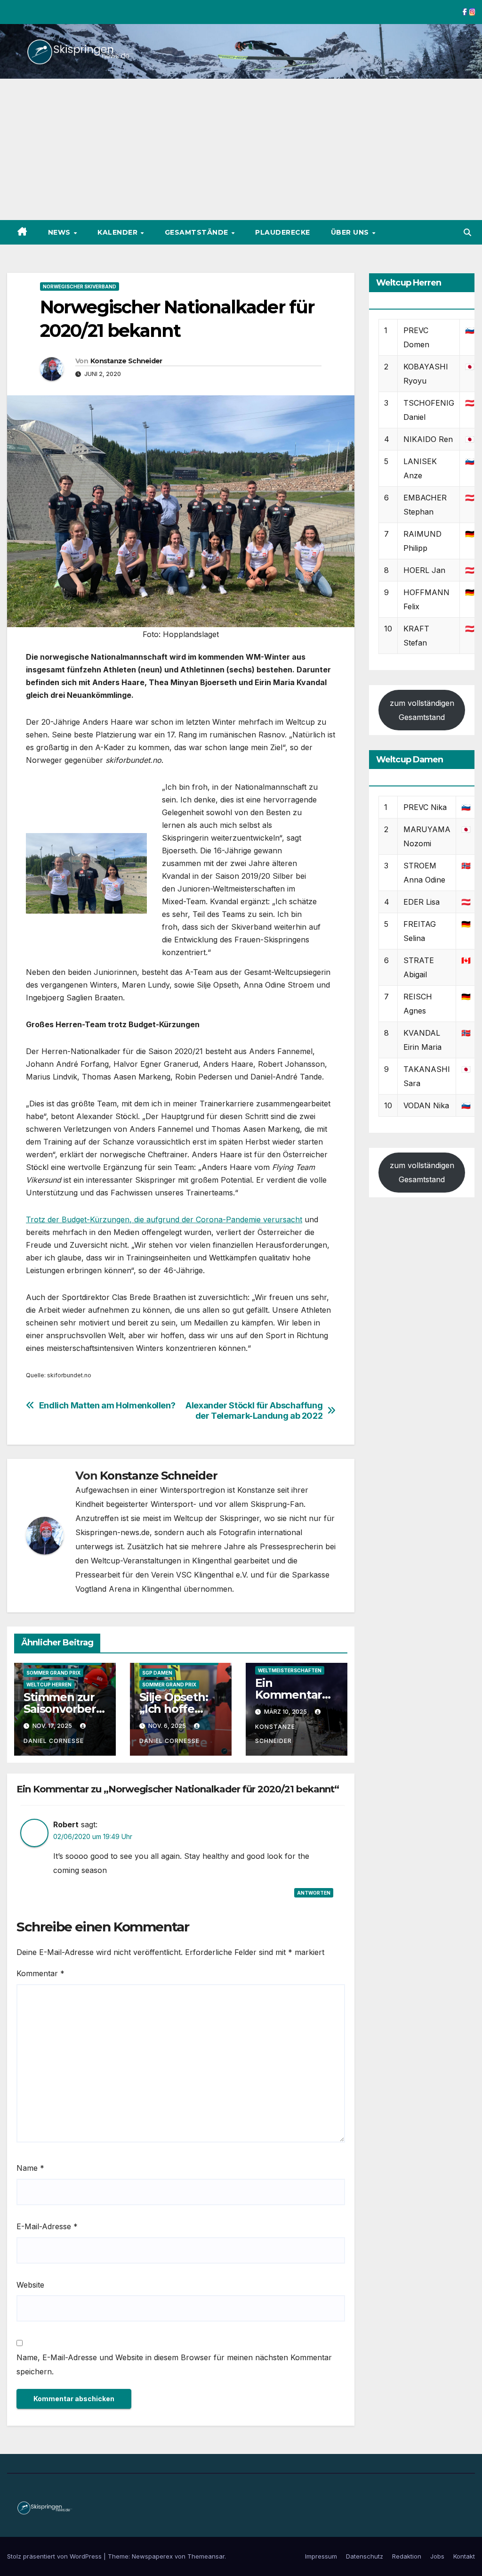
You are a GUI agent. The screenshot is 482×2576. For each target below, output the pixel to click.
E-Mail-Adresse (47, 2226)
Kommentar (40, 1973)
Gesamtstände (198, 232)
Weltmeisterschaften (290, 1670)
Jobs (437, 2556)
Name (30, 2168)
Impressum (321, 2556)
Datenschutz (365, 2556)
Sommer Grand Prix (53, 1673)
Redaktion (407, 2556)
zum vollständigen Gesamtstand (422, 710)
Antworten (314, 1893)
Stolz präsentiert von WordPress (55, 2556)
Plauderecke (283, 232)
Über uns (351, 232)
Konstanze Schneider (126, 361)
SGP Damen (157, 1673)
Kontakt (464, 2556)
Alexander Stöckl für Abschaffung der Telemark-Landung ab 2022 (254, 1411)
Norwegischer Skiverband (80, 286)
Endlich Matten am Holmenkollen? (107, 1405)
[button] (467, 232)
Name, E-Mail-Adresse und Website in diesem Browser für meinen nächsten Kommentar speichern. (174, 2364)
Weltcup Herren (49, 1685)
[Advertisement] (241, 149)
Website (30, 2285)
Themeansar (206, 2556)
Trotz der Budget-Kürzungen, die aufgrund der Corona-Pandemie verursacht (164, 1219)
